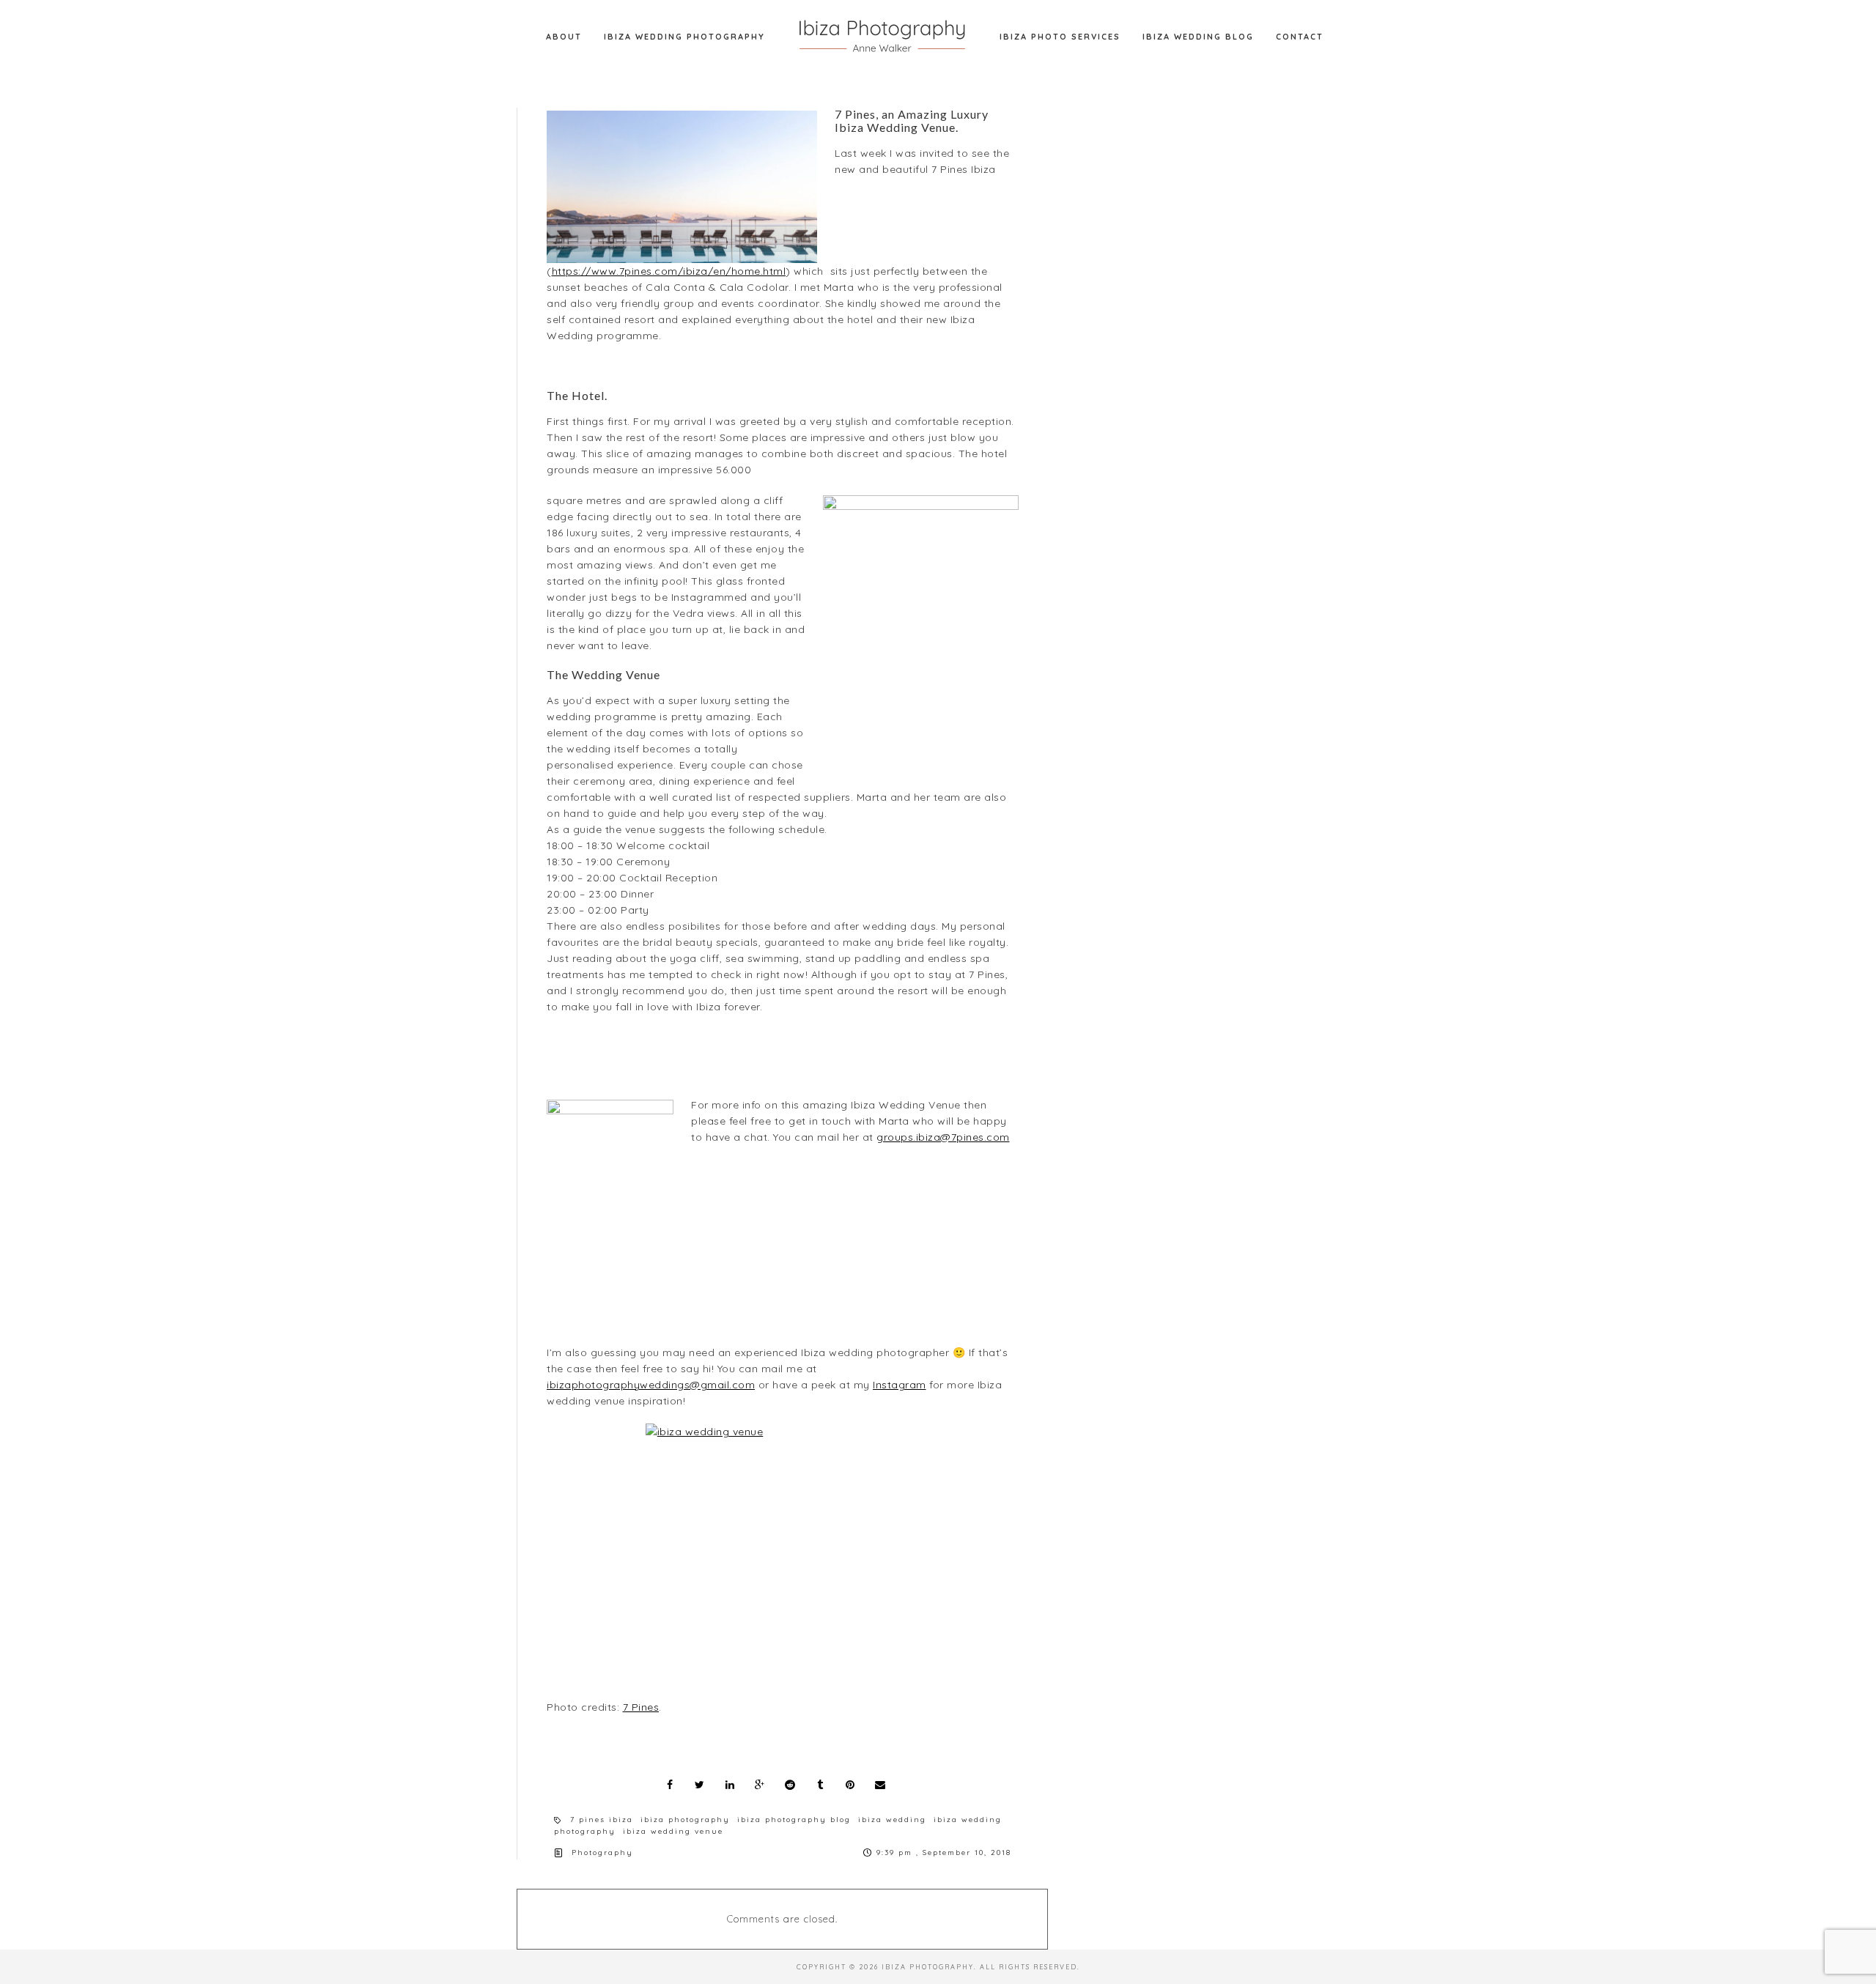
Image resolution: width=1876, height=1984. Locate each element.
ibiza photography (685, 1820)
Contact (1300, 37)
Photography (602, 1852)
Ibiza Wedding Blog (1198, 37)
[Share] (670, 1785)
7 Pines (641, 1707)
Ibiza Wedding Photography (684, 37)
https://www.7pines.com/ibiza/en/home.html (669, 271)
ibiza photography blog (794, 1820)
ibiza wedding (892, 1820)
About (564, 37)
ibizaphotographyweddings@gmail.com (651, 1385)
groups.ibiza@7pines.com (943, 1137)
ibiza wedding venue (673, 1831)
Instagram (900, 1385)
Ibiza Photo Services (1060, 37)
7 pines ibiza (602, 1820)
